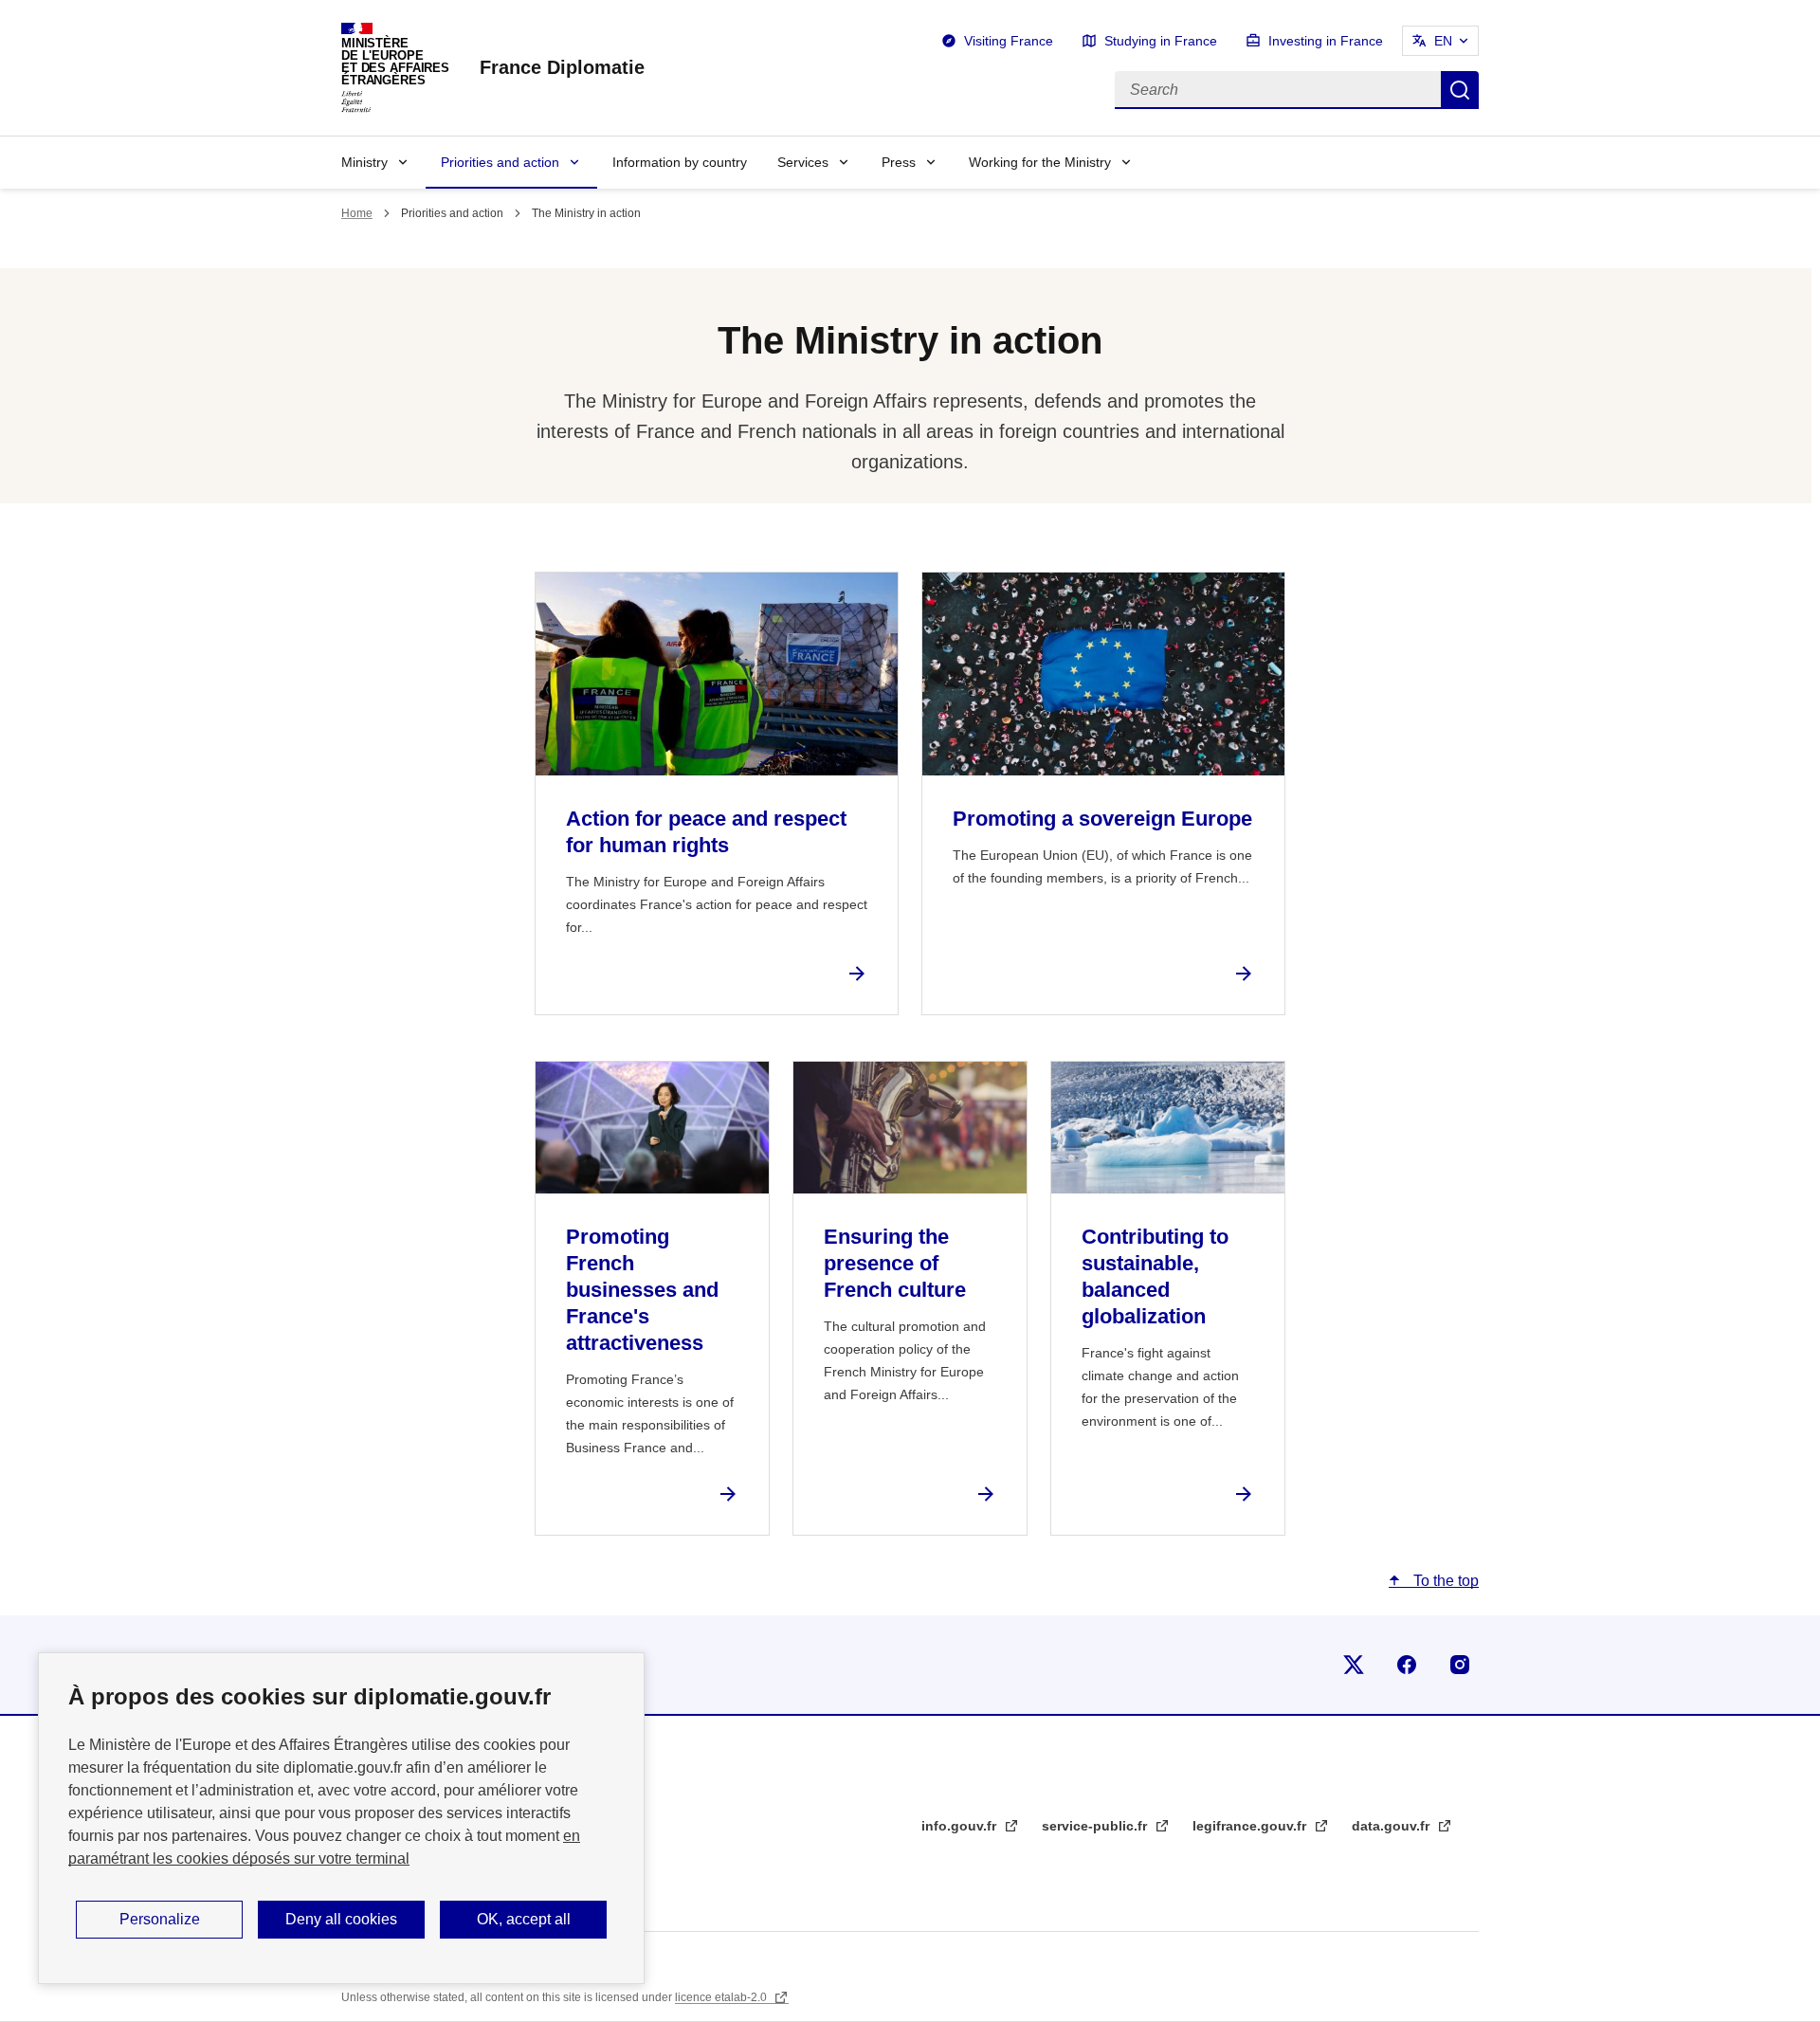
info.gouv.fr (961, 1826)
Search (1460, 90)
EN (1443, 41)
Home (357, 213)
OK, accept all (524, 1919)
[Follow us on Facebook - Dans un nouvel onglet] (1407, 1665)
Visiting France (1009, 41)
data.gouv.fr (1392, 1826)
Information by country (680, 162)
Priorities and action (500, 162)
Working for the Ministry (1040, 162)
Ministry (364, 162)
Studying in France (1161, 41)
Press (899, 162)
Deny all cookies (341, 1919)
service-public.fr (1096, 1826)
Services (803, 162)
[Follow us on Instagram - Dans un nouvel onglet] (1460, 1665)
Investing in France (1326, 41)
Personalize (160, 1919)
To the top (1444, 1581)
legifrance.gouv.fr (1251, 1826)
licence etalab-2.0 (722, 1997)
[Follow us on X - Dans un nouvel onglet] (1354, 1665)
